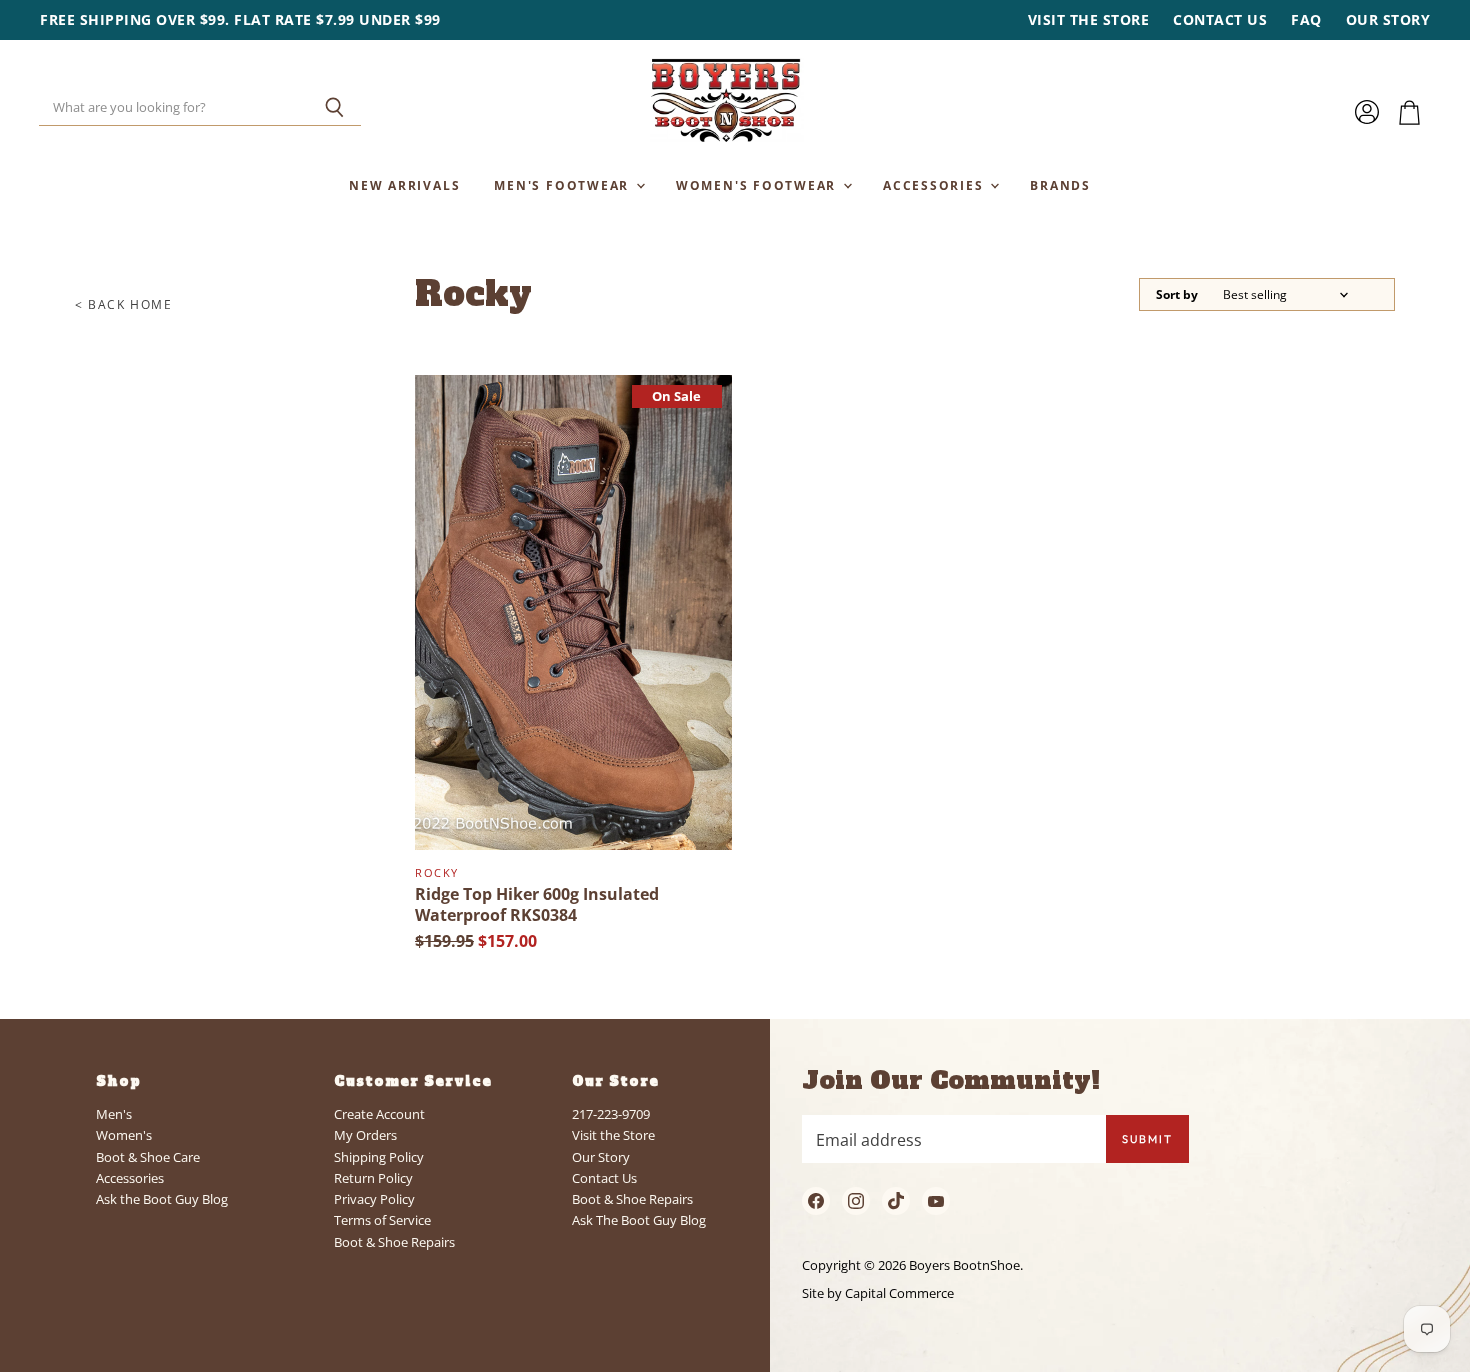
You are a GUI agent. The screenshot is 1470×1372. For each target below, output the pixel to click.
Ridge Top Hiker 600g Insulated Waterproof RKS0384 (537, 904)
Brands (1060, 185)
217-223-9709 (611, 1114)
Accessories (935, 185)
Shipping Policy (379, 1157)
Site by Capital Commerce (878, 1293)
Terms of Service (382, 1220)
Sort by (1177, 295)
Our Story (1388, 20)
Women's (124, 1135)
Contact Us (1220, 20)
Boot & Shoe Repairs (394, 1242)
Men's (114, 1114)
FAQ (1306, 20)
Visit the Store (1089, 20)
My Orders (365, 1135)
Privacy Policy (374, 1199)
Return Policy (373, 1178)
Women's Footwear (758, 185)
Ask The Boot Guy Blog (639, 1220)
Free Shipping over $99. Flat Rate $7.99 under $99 (240, 20)
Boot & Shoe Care (148, 1157)
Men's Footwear (564, 185)
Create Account (379, 1114)
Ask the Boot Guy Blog (162, 1199)
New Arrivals (404, 185)
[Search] (334, 108)
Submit (1147, 1139)
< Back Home (124, 305)
